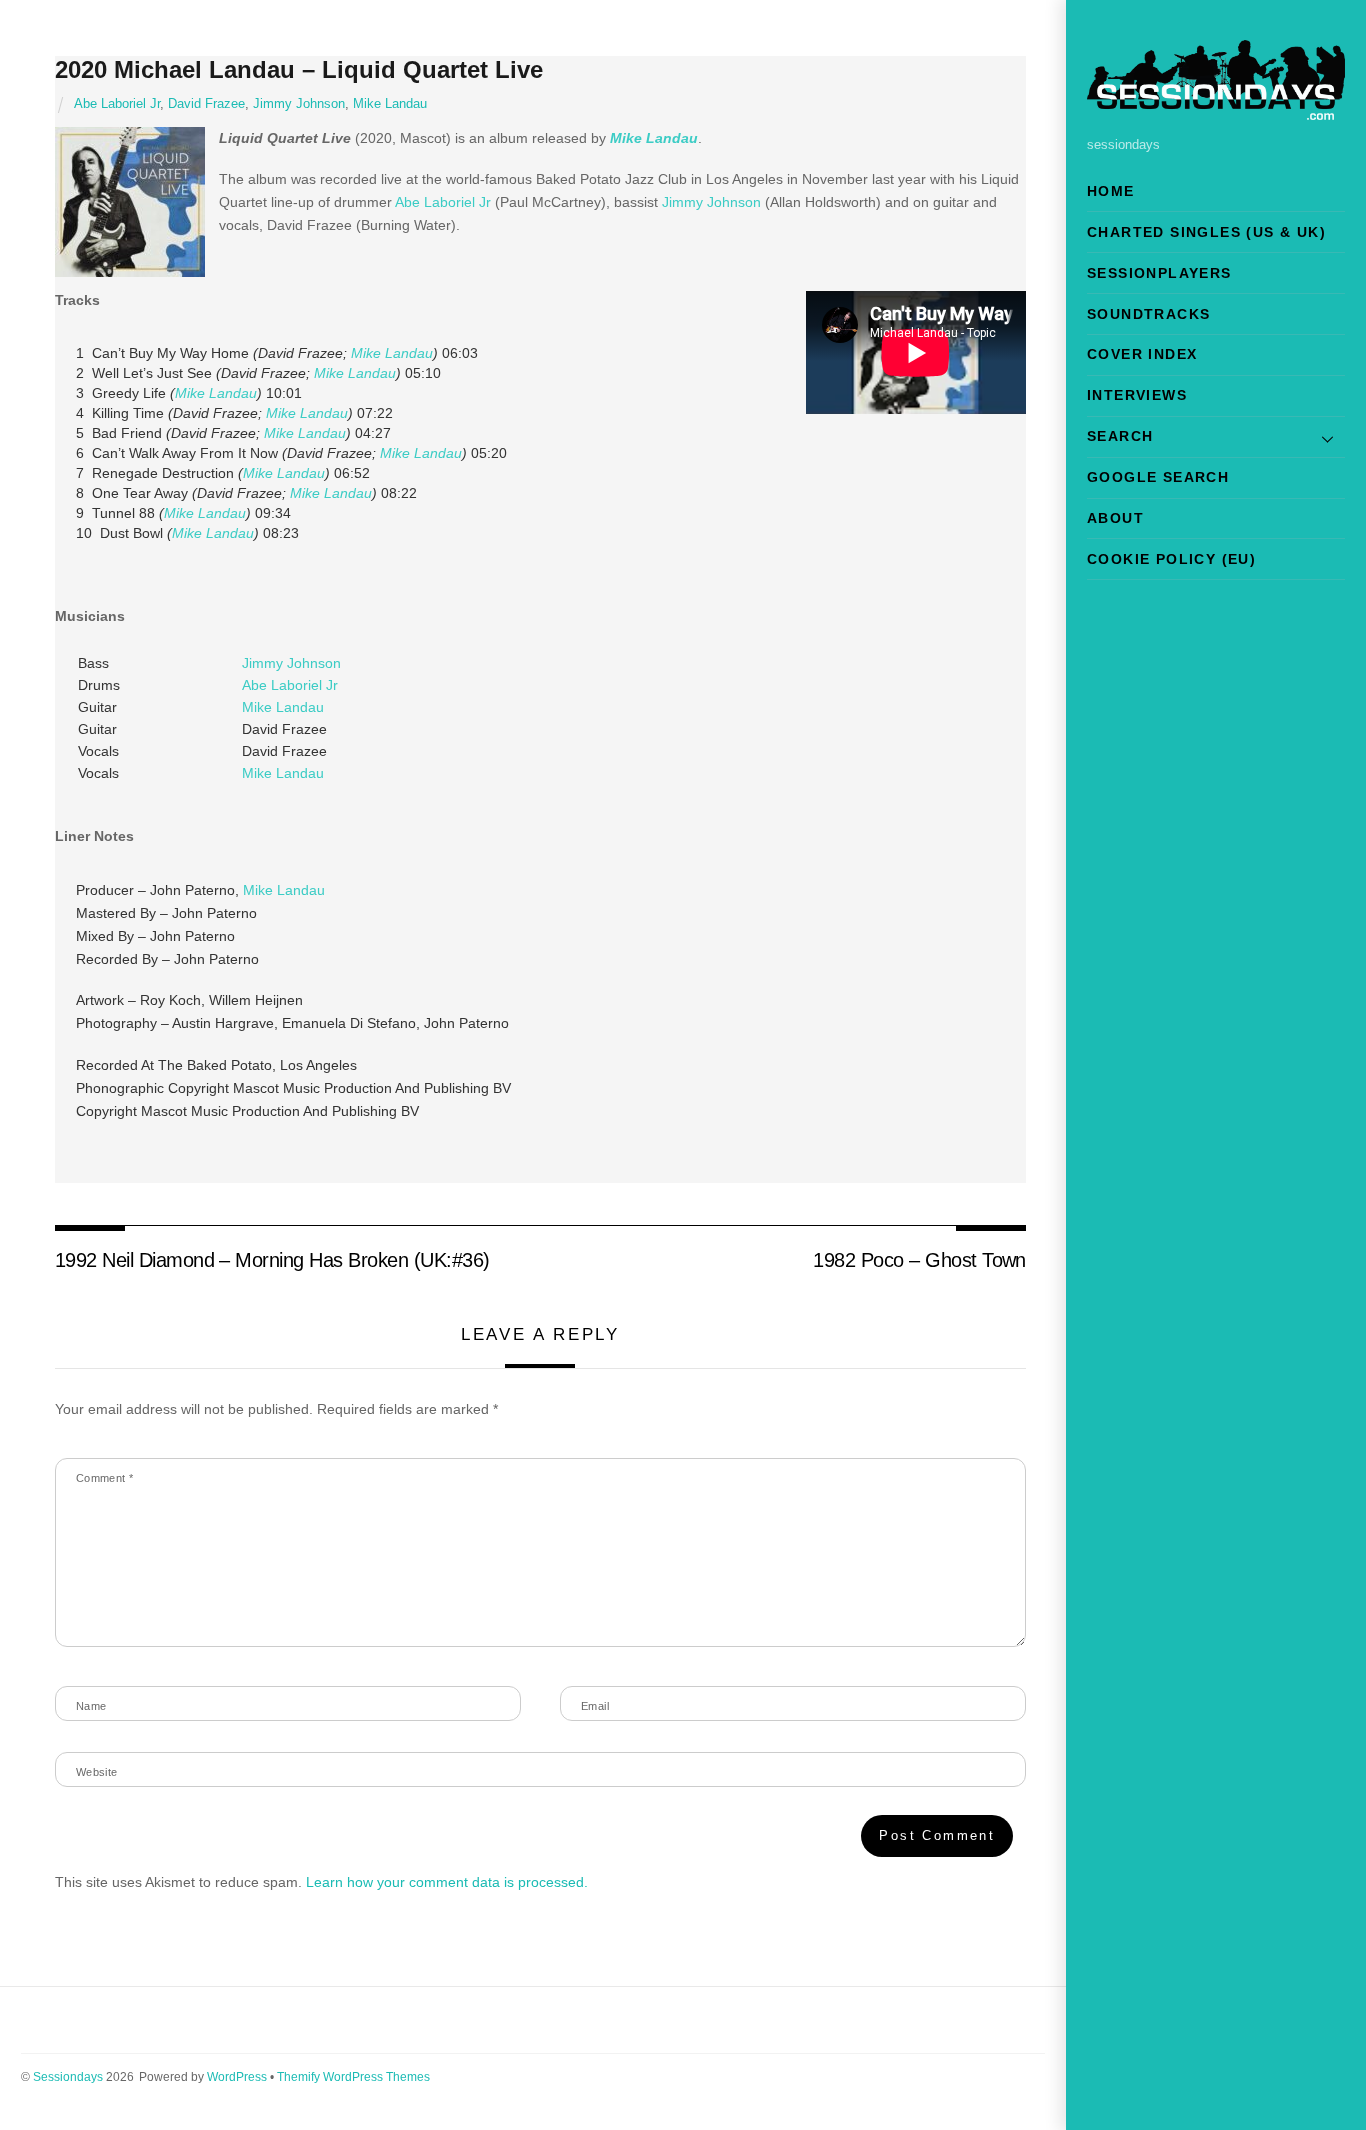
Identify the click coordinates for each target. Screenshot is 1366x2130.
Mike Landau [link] (654, 138)
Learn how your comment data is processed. (447, 1882)
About (1115, 518)
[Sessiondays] (1216, 111)
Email (595, 1706)
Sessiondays (68, 2077)
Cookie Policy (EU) (1171, 559)
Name (91, 1706)
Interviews (1137, 395)
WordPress (237, 2077)
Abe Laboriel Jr (117, 104)
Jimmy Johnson (299, 104)
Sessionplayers (1159, 273)
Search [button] (1120, 436)
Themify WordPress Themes (353, 2077)
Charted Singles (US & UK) (1206, 232)
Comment (105, 1478)
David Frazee (206, 104)
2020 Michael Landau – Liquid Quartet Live (299, 69)
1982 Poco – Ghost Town (919, 1260)
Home (1111, 191)
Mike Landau (390, 104)
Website (97, 1772)
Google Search (1158, 477)
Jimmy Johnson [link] (711, 202)
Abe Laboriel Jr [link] (443, 202)
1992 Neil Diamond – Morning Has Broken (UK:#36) (272, 1260)
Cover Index (1142, 354)
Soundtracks (1148, 314)
